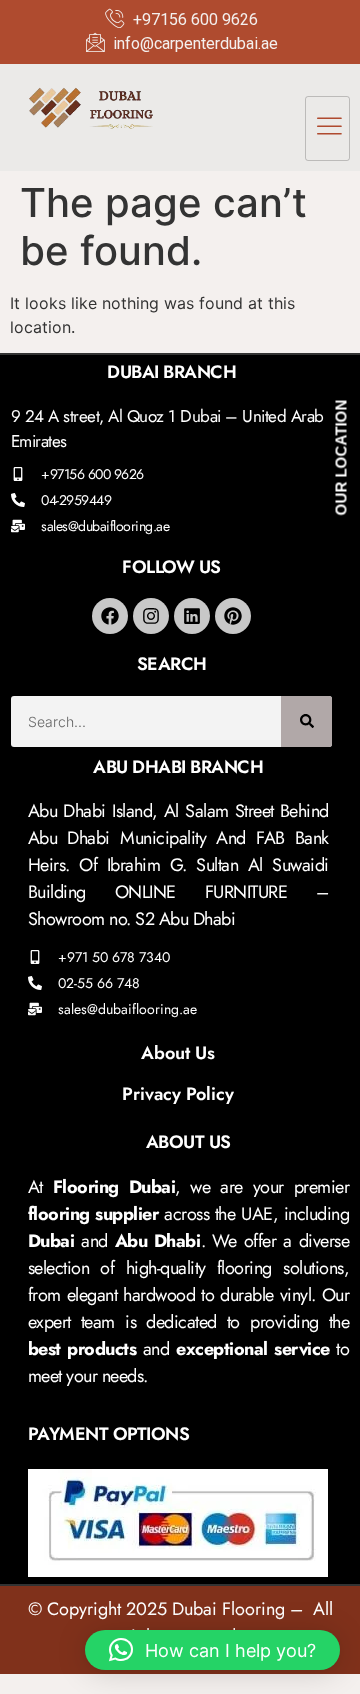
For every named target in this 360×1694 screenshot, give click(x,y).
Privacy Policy (178, 1094)
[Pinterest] (233, 616)
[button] (212, 1650)
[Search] (306, 721)
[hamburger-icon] (327, 128)
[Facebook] (110, 616)
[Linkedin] (192, 616)
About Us (178, 1053)
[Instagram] (151, 616)
